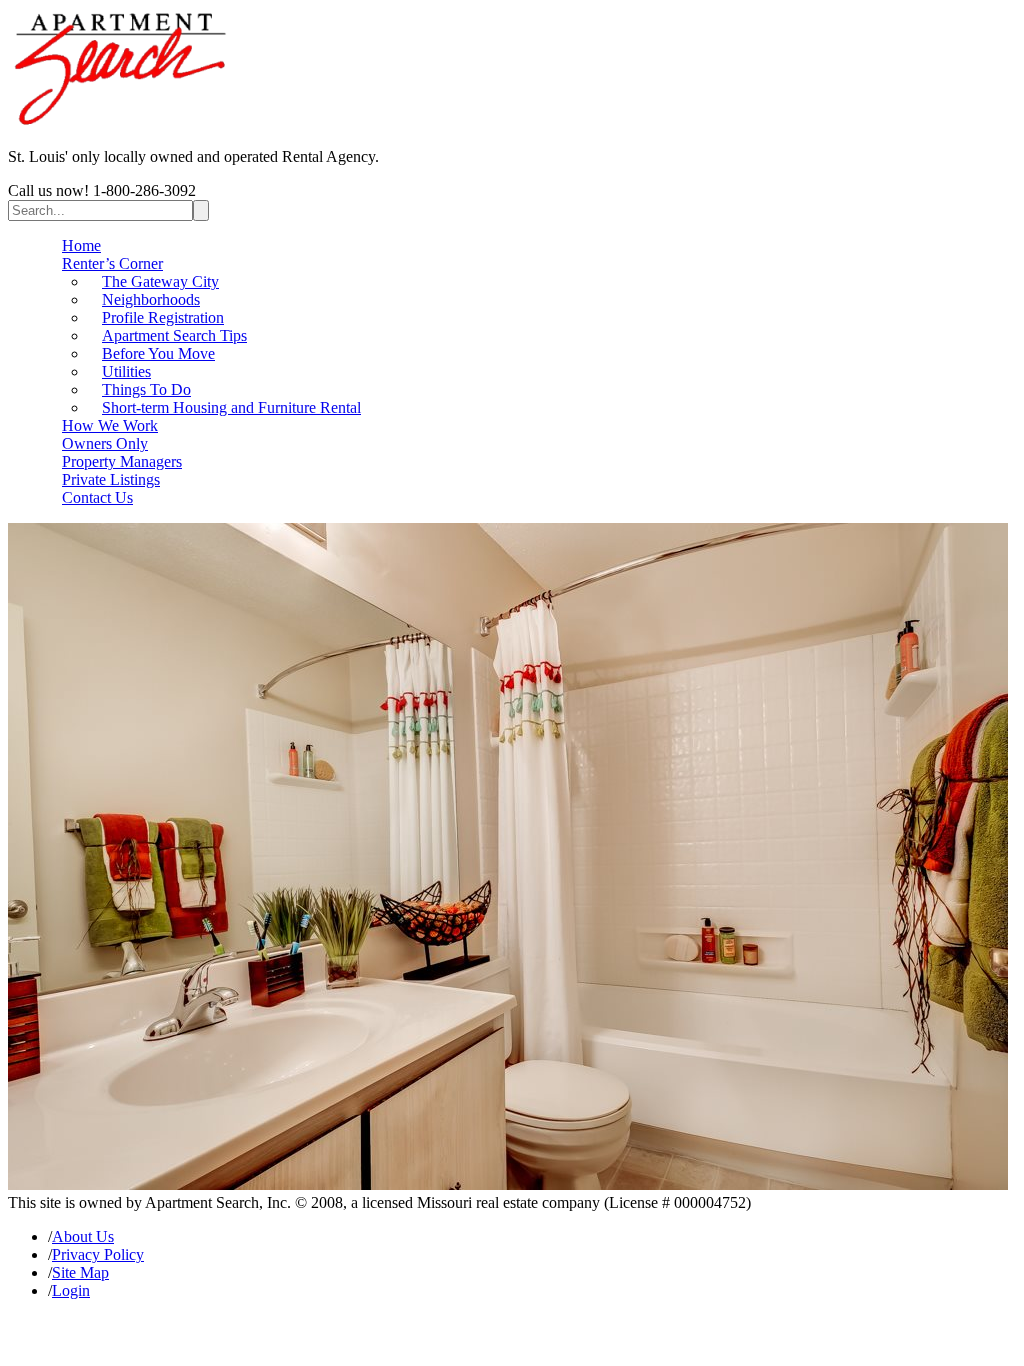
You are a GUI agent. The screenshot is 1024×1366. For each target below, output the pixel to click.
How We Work (110, 425)
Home (81, 245)
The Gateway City (160, 281)
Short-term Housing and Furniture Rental (231, 407)
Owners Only (105, 443)
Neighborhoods (151, 299)
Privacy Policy (98, 1254)
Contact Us (97, 497)
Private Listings (111, 479)
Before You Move (158, 353)
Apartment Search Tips (174, 335)
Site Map (80, 1272)
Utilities (126, 371)
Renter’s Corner (112, 263)
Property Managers (122, 461)
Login (71, 1290)
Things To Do (146, 389)
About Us (83, 1236)
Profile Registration (163, 317)
